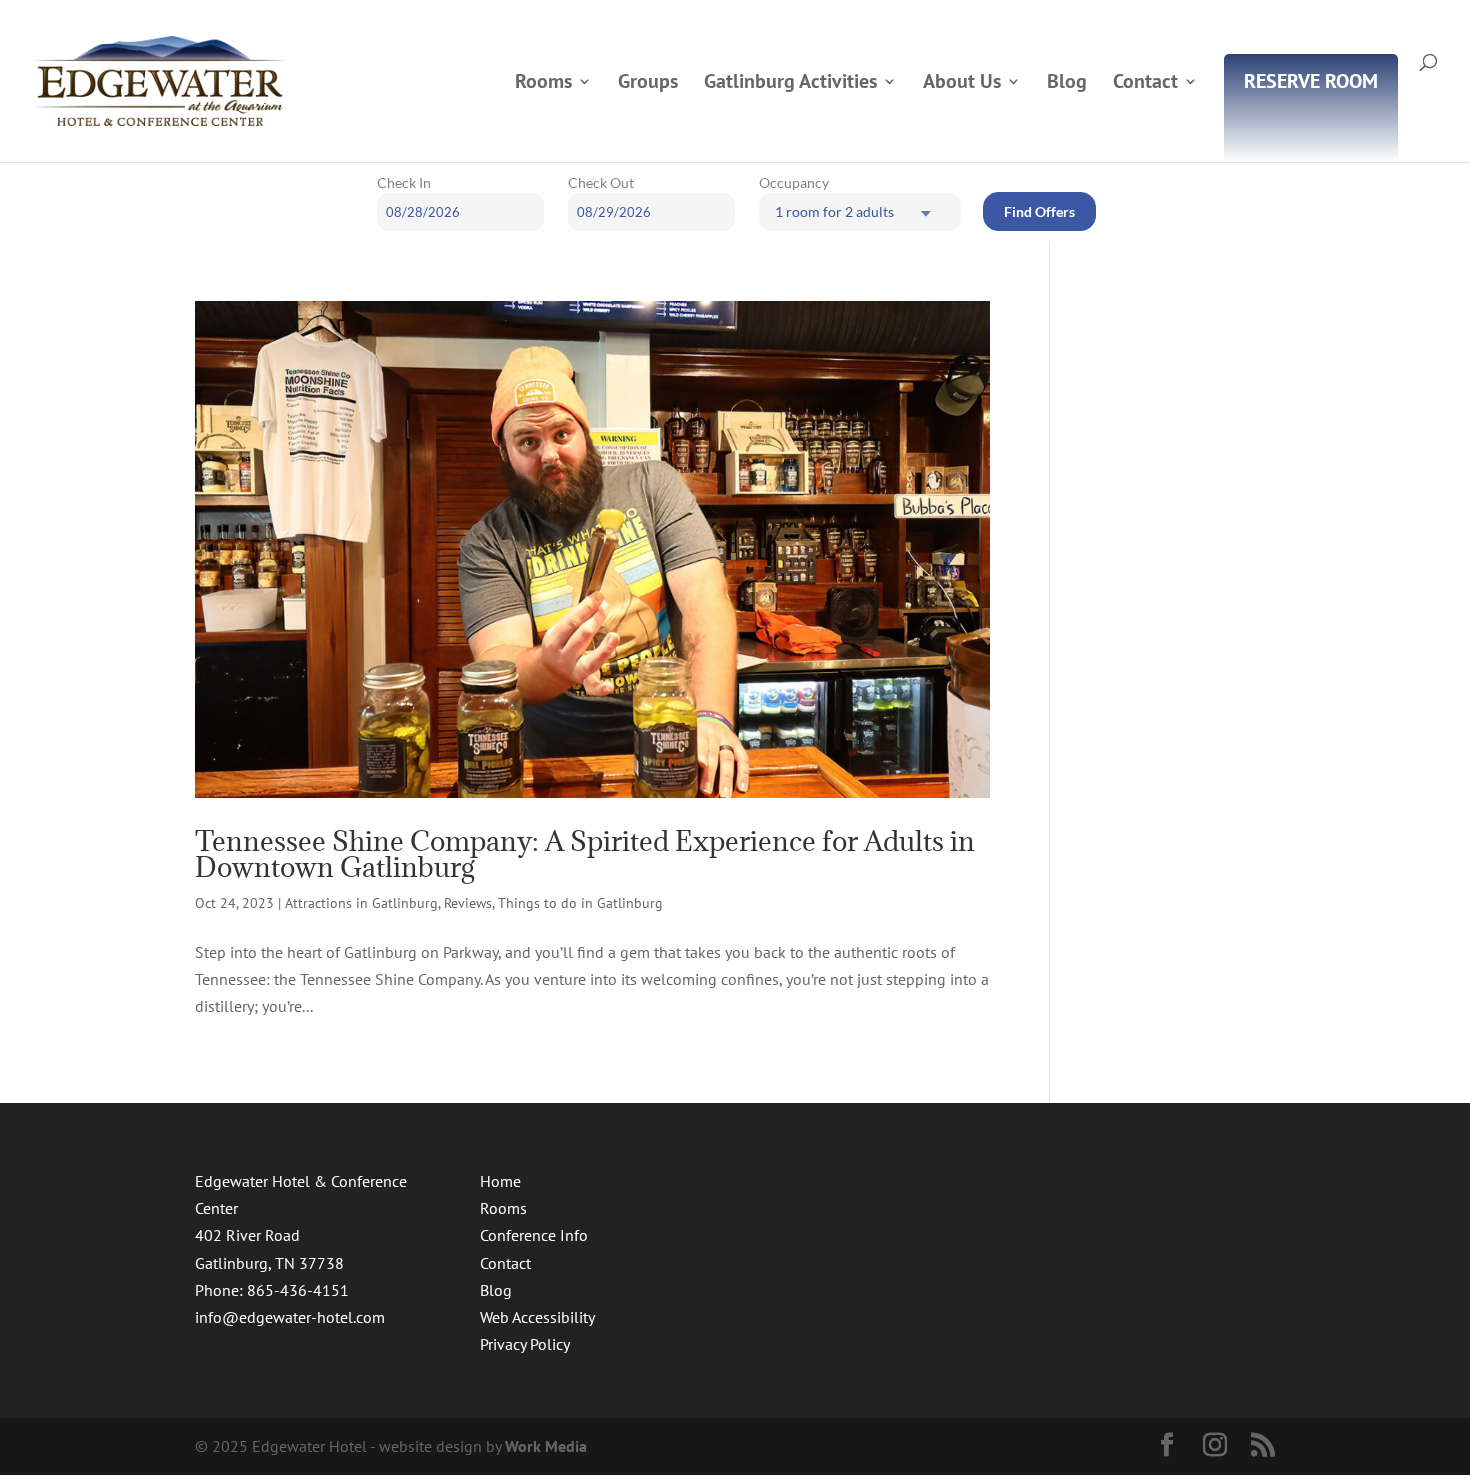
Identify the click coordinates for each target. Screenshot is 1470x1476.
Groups (648, 84)
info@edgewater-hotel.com (290, 1317)
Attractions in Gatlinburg (361, 903)
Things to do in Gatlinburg (580, 903)
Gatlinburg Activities (790, 84)
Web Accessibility (537, 1317)
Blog (1067, 84)
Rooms (543, 84)
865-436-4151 (298, 1290)
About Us (962, 84)
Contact (1145, 84)
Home (500, 1181)
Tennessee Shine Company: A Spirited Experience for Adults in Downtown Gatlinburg (585, 854)
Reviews (468, 903)
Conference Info (534, 1235)
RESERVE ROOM (1311, 84)
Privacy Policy (525, 1344)
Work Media (546, 1446)
